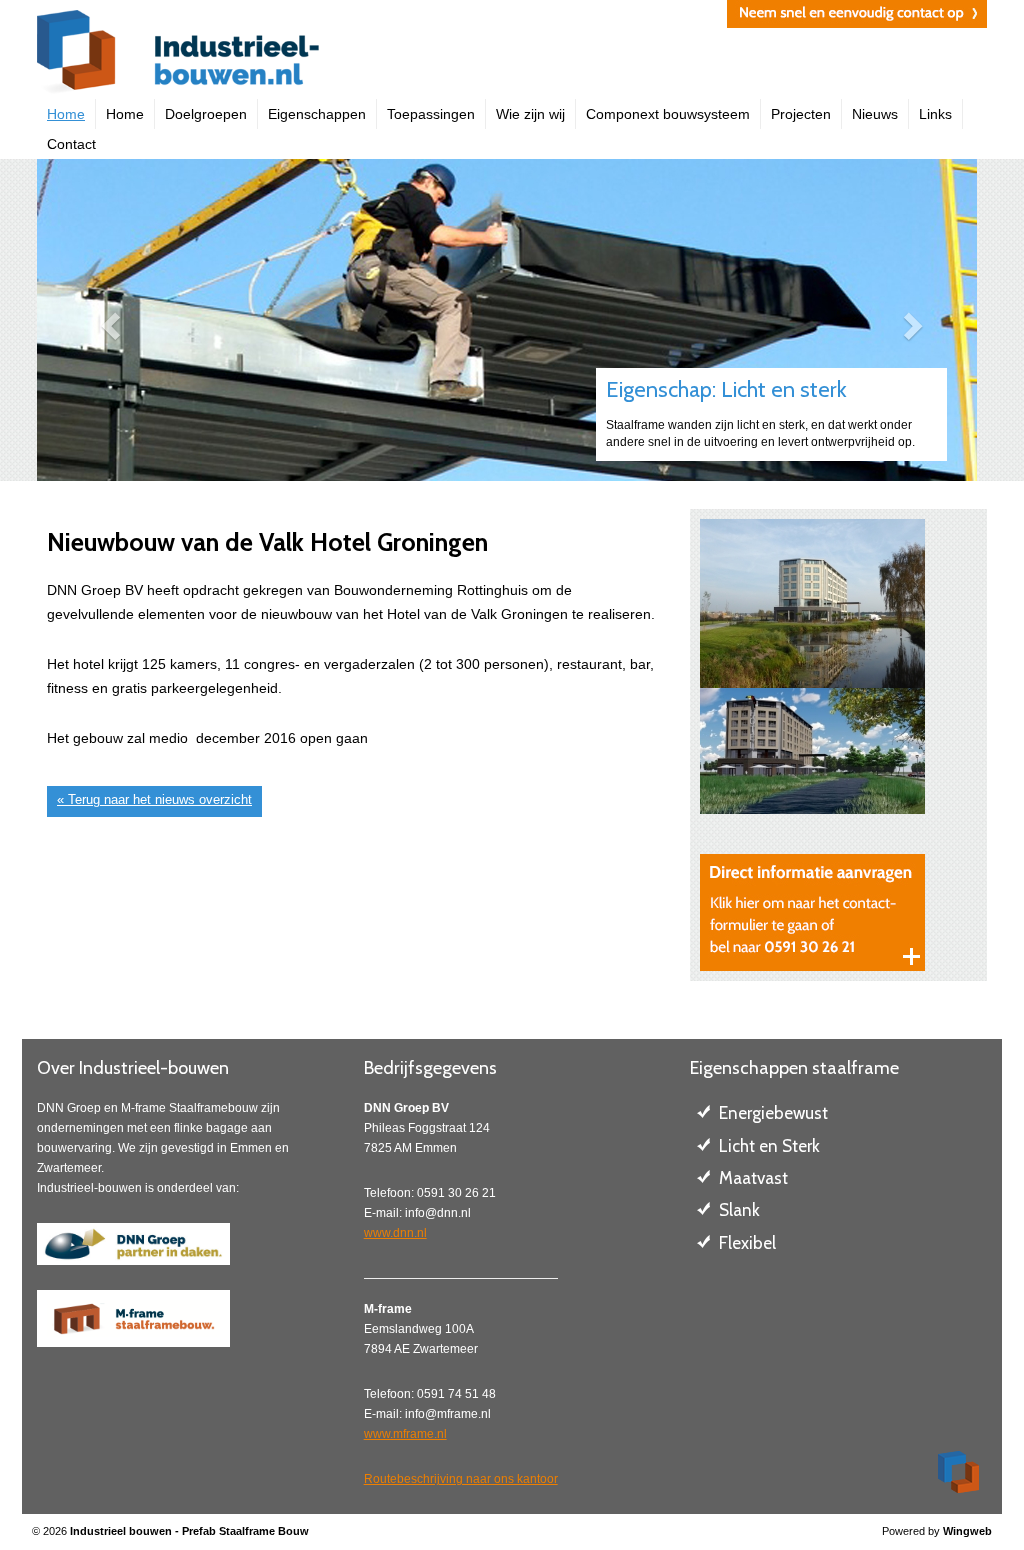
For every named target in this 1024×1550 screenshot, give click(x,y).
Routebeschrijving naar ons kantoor (461, 1479)
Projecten (801, 114)
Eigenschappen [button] (317, 114)
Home (66, 114)
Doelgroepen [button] (206, 114)
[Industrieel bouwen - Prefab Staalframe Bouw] (267, 54)
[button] (108, 320)
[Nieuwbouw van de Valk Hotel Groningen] (838, 603)
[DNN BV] (133, 1243)
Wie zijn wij (530, 114)
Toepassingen (431, 114)
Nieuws (875, 114)
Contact (71, 144)
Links (935, 114)
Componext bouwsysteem (668, 114)
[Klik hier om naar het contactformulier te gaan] (812, 912)
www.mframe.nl (405, 1434)
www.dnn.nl (395, 1233)
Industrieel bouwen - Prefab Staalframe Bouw (189, 1531)
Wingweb (967, 1531)
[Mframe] (133, 1318)
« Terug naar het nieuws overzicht (154, 799)
